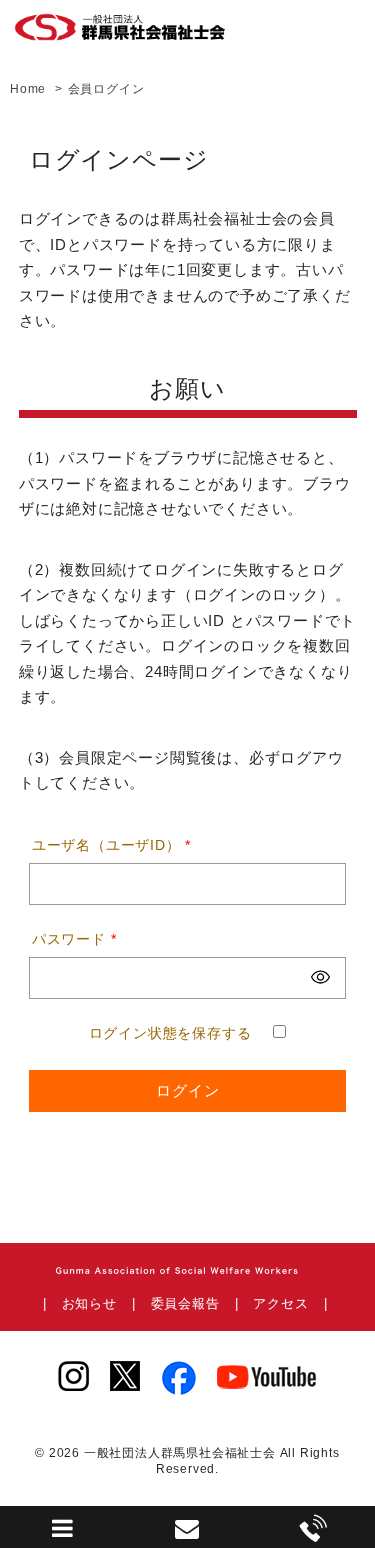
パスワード (74, 939)
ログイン (188, 1090)
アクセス (280, 1303)
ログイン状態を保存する (170, 1033)
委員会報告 (185, 1303)
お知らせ (89, 1303)
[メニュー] (63, 1533)
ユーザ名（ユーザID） (111, 845)
